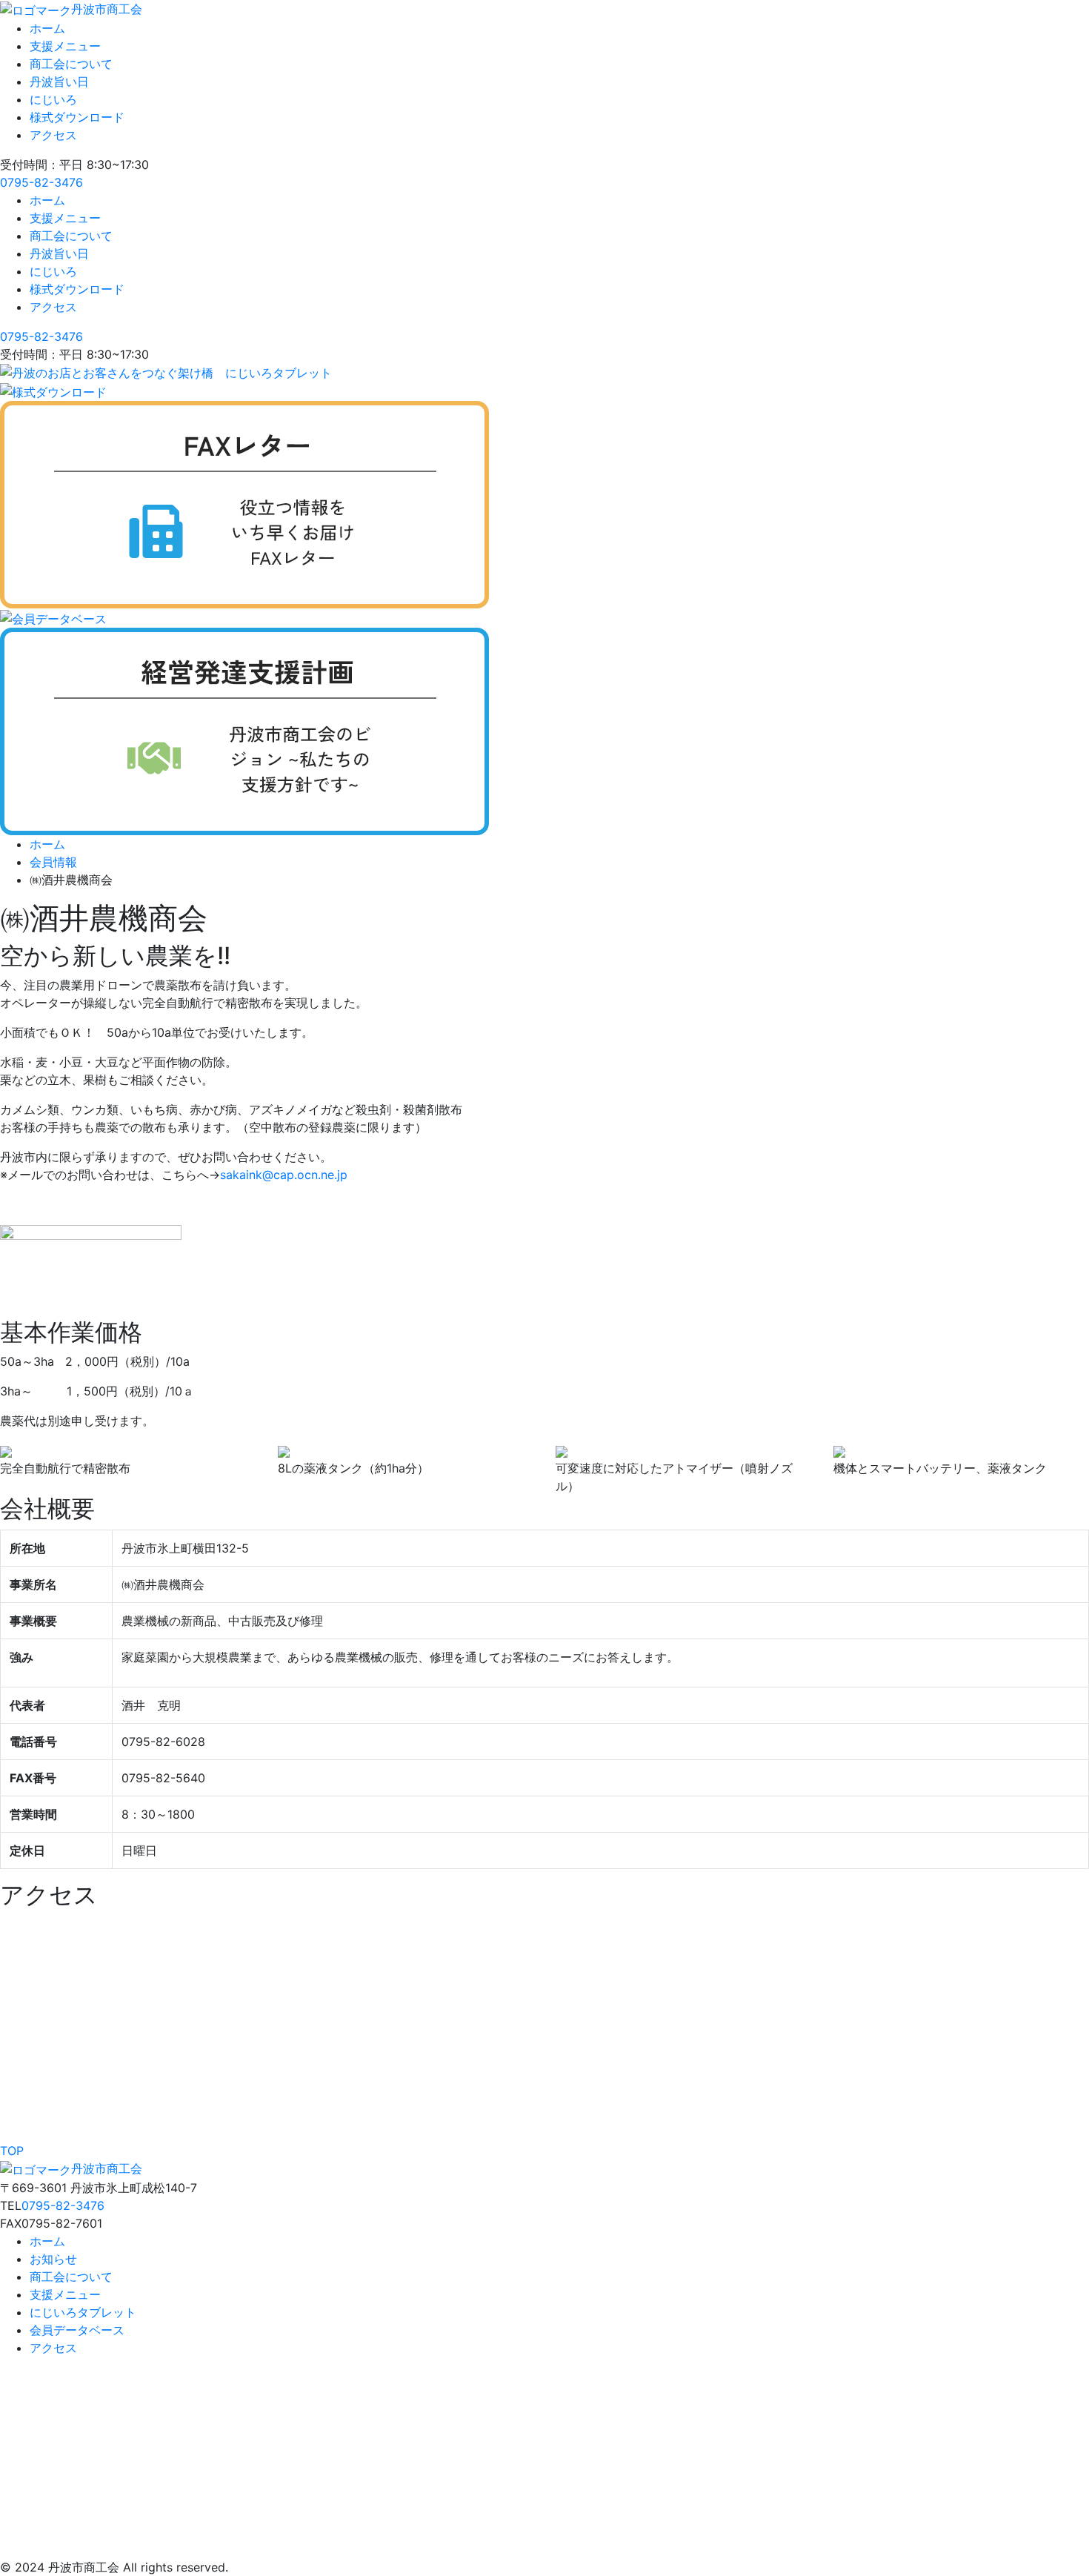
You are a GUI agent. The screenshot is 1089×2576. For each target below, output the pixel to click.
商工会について (71, 64)
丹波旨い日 (59, 82)
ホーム (47, 28)
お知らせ (53, 2259)
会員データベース (77, 2330)
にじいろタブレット (83, 2312)
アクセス (53, 135)
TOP (12, 2151)
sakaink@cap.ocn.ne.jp (284, 1175)
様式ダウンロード (77, 117)
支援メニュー (65, 46)
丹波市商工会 (107, 9)
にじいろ (53, 99)
